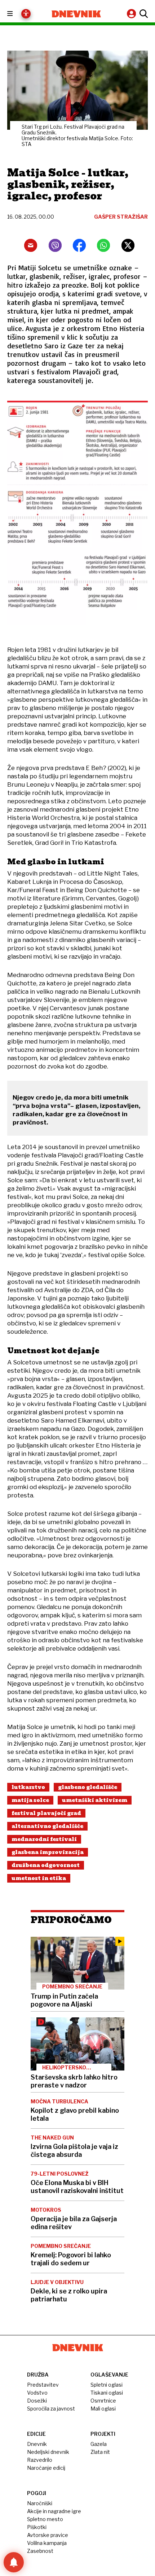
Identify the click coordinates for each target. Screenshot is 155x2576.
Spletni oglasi (107, 2385)
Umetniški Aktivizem (95, 1800)
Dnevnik (37, 2444)
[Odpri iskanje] (143, 14)
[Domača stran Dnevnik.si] (76, 14)
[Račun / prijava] (132, 14)
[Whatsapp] (103, 245)
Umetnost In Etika (39, 1878)
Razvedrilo (40, 2460)
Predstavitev (43, 2385)
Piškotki (37, 2527)
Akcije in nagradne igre (54, 2511)
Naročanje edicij (46, 2468)
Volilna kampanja (47, 2543)
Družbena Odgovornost (46, 1865)
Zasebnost (40, 2551)
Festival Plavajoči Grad (46, 1813)
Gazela (99, 2444)
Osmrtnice (103, 2401)
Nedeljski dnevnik (48, 2452)
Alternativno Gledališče (47, 1826)
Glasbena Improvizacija (48, 1852)
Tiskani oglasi (107, 2393)
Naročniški (40, 2503)
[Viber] (55, 245)
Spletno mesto (45, 2519)
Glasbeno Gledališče (88, 1787)
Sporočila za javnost (51, 2409)
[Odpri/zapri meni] (16, 14)
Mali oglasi (103, 2409)
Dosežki (37, 2401)
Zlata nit (100, 2452)
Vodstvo (37, 2393)
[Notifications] (14, 2562)
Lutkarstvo (28, 1787)
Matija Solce (30, 1800)
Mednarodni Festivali (44, 1839)
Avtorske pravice (48, 2535)
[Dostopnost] (26, 14)
